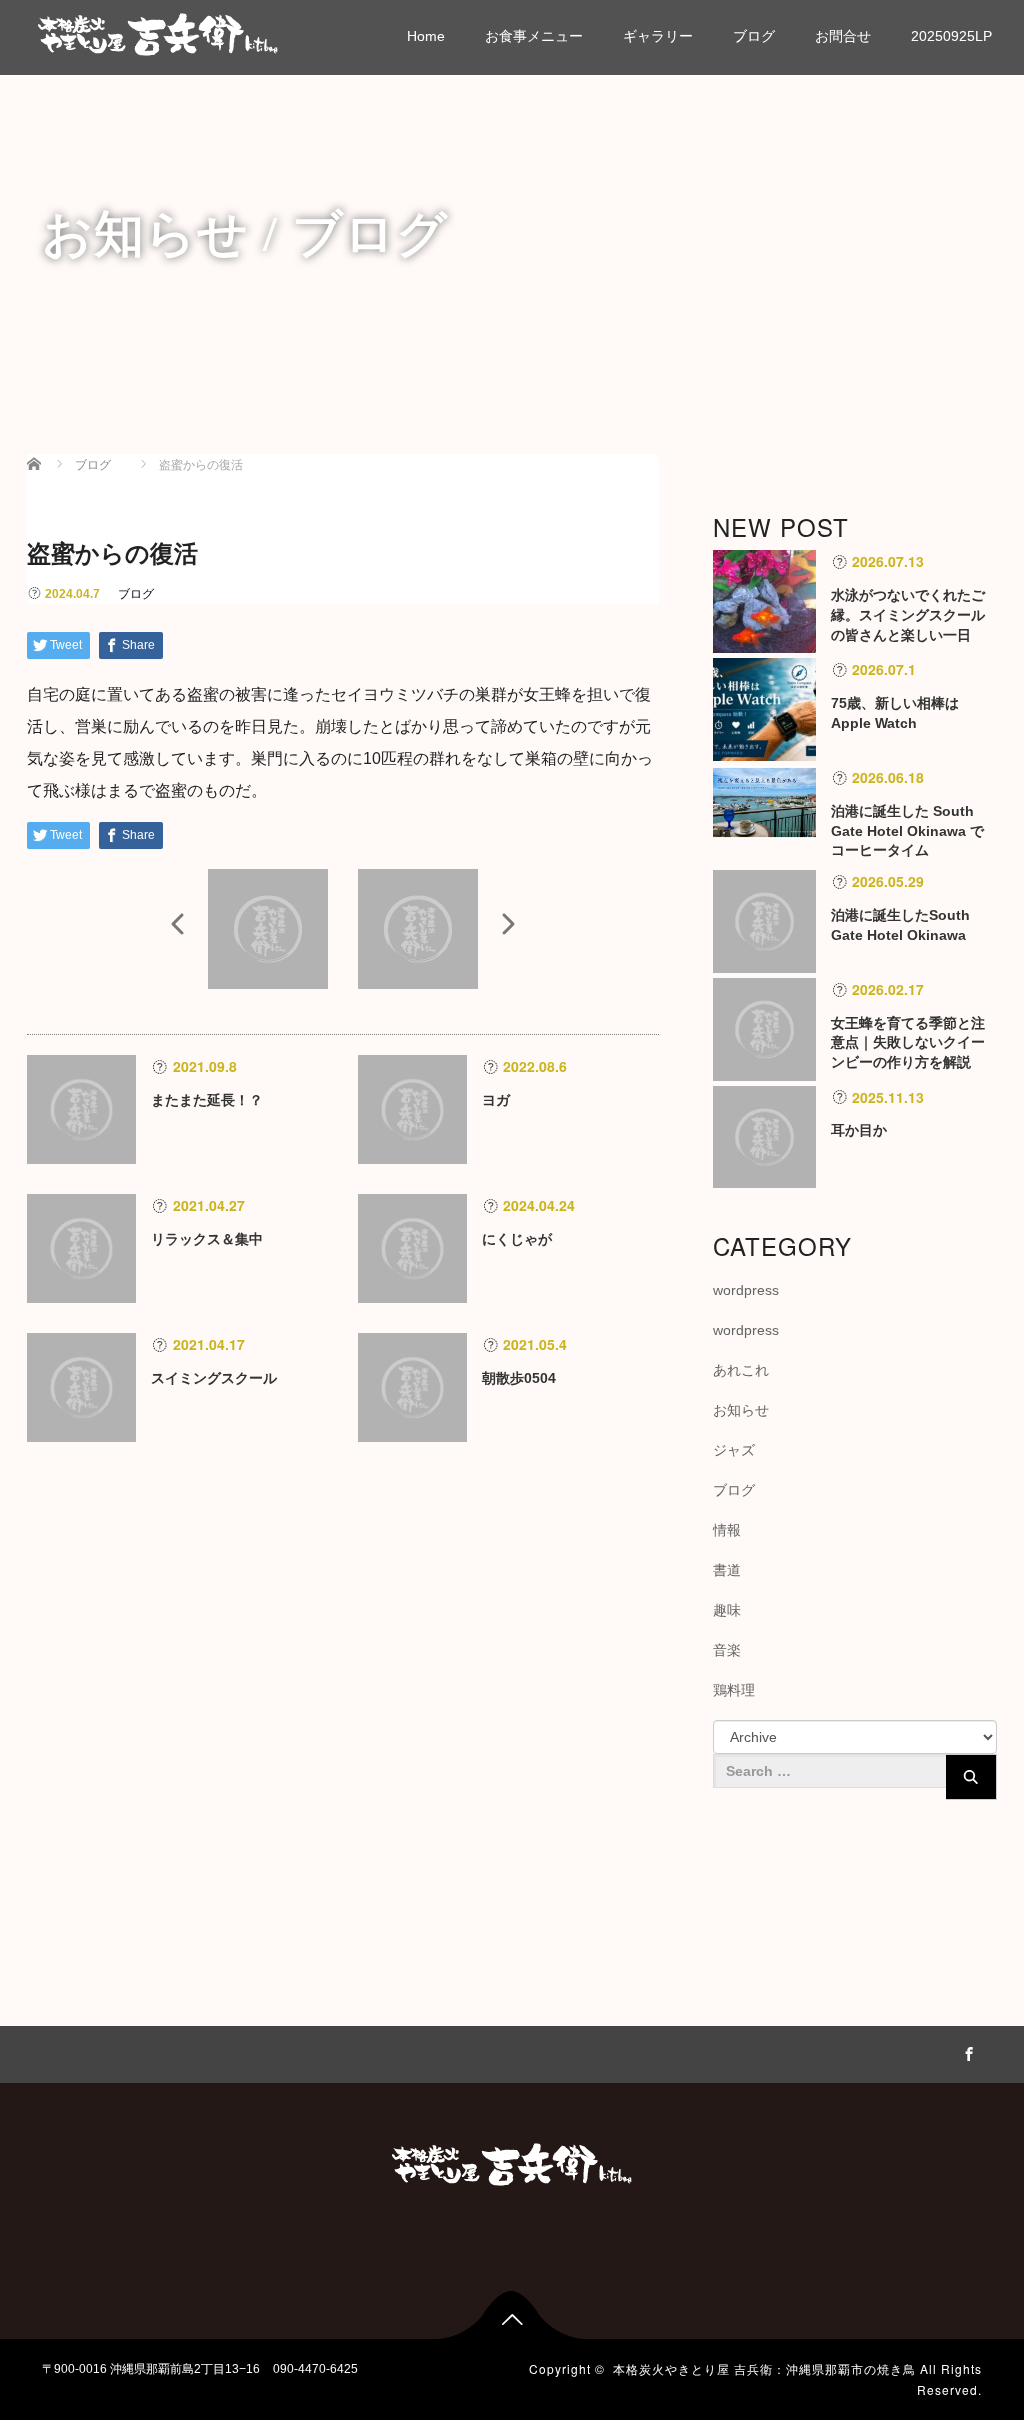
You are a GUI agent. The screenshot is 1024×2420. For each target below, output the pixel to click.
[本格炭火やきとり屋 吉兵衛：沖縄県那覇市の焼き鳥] (158, 31)
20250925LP (951, 36)
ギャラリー (658, 36)
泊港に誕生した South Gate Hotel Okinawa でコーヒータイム (907, 831)
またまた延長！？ (207, 1100)
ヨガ (496, 1100)
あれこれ (741, 1370)
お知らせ (741, 1410)
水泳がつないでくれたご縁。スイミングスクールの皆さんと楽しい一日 (908, 615)
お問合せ (843, 36)
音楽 (727, 1650)
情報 (727, 1530)
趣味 (727, 1610)
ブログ (754, 36)
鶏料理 (734, 1690)
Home (426, 36)
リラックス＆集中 (207, 1239)
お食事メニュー (534, 36)
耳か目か (859, 1130)
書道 (727, 1570)
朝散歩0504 (519, 1378)
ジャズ (734, 1450)
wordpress (746, 1290)
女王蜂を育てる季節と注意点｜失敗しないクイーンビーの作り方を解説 (908, 1043)
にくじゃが (517, 1239)
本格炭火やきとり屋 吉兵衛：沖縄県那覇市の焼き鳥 (764, 2368)
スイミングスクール (214, 1378)
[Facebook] (967, 2051)
